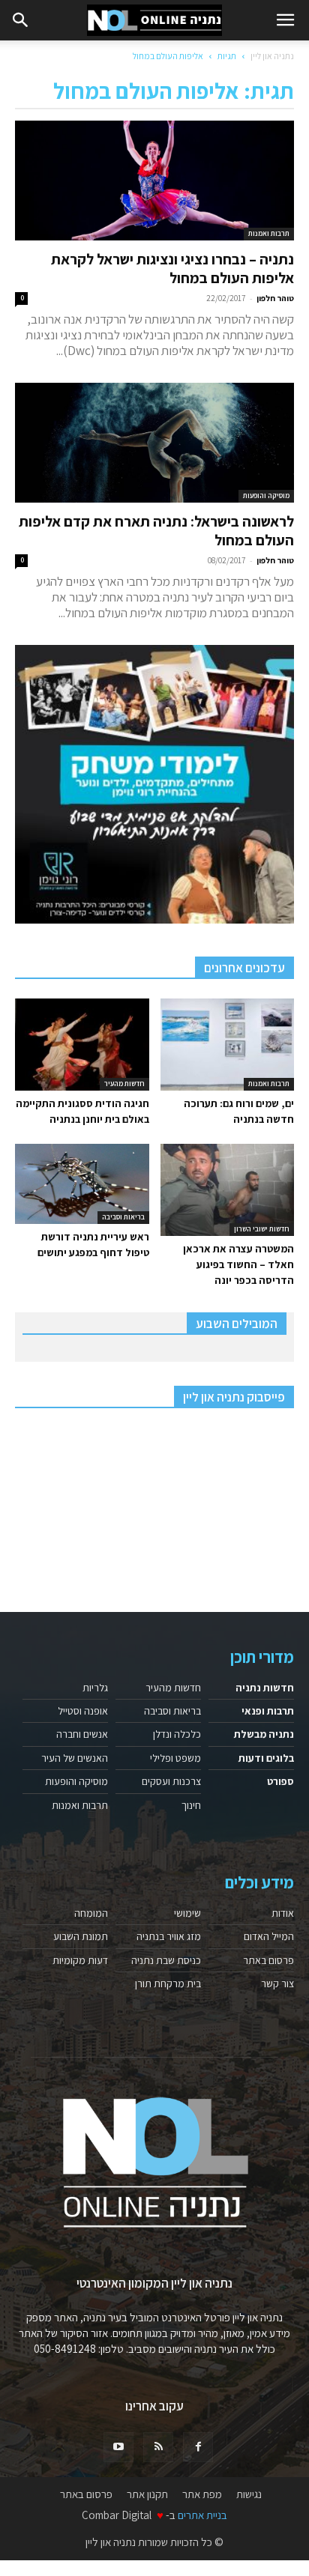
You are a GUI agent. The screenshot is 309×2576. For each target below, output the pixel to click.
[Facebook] (198, 2447)
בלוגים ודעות (266, 1758)
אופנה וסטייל (83, 1711)
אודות (283, 1913)
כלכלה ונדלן (177, 1734)
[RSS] (158, 2447)
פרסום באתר (268, 1960)
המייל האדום (269, 1936)
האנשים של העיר (75, 1758)
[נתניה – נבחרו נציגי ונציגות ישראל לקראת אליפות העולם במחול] (154, 181)
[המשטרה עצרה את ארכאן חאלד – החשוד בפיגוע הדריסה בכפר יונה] (228, 1190)
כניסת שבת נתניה (166, 1960)
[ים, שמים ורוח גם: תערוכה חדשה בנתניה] (228, 1045)
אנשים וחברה (82, 1734)
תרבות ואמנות (269, 233)
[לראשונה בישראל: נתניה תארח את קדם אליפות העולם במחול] (154, 443)
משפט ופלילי (175, 1758)
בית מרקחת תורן (168, 1983)
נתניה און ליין (272, 56)
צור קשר (277, 1983)
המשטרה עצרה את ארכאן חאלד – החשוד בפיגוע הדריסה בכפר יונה (238, 1264)
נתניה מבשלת (264, 1734)
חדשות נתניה (265, 1688)
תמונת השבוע (81, 1936)
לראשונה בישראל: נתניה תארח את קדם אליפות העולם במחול (156, 531)
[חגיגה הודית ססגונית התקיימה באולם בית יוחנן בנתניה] (82, 1045)
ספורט (280, 1781)
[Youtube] (118, 2447)
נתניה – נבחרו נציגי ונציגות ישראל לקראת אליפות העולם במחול (172, 269)
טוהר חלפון (275, 298)
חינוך (191, 1805)
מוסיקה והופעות (266, 495)
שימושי (187, 1913)
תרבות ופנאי (268, 1711)
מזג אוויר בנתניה (169, 1936)
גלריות (95, 1688)
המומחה (91, 1913)
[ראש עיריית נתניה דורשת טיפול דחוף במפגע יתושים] (82, 1184)
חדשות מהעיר (124, 1084)
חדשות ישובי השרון (262, 1229)
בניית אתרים (202, 2515)
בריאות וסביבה (123, 1217)
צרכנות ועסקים (171, 1781)
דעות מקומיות (80, 1960)
